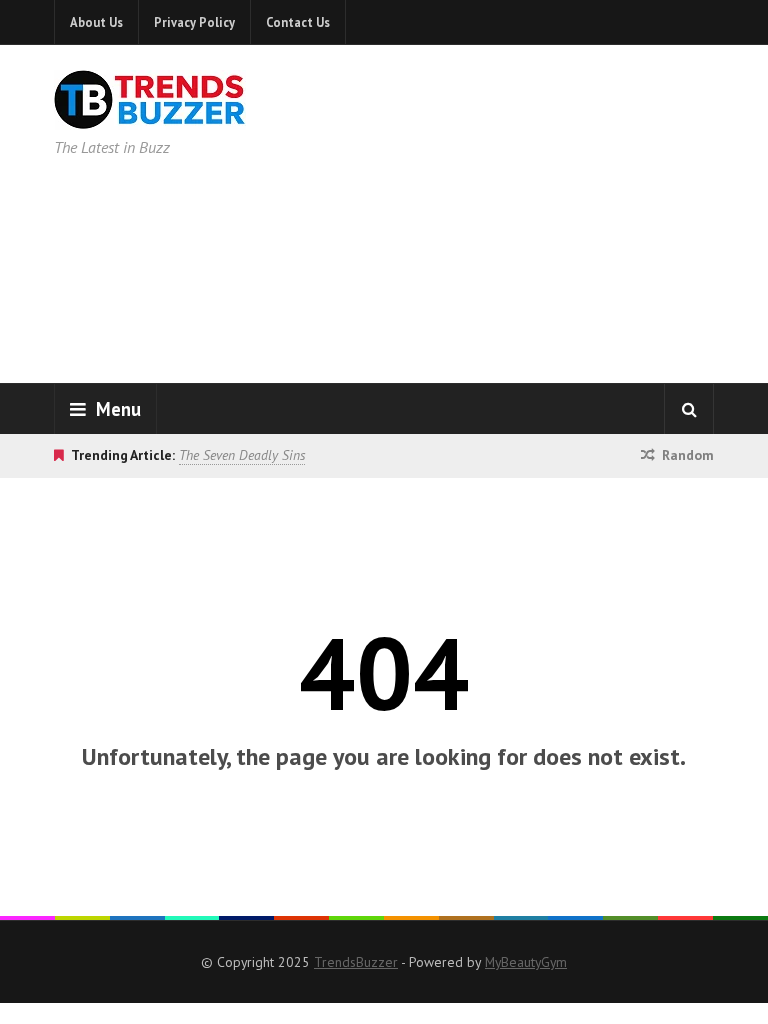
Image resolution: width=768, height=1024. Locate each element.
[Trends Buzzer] (150, 116)
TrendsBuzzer (356, 962)
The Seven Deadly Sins (242, 455)
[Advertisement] (543, 210)
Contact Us (298, 22)
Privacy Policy (194, 22)
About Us (96, 22)
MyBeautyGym (526, 962)
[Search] (689, 409)
